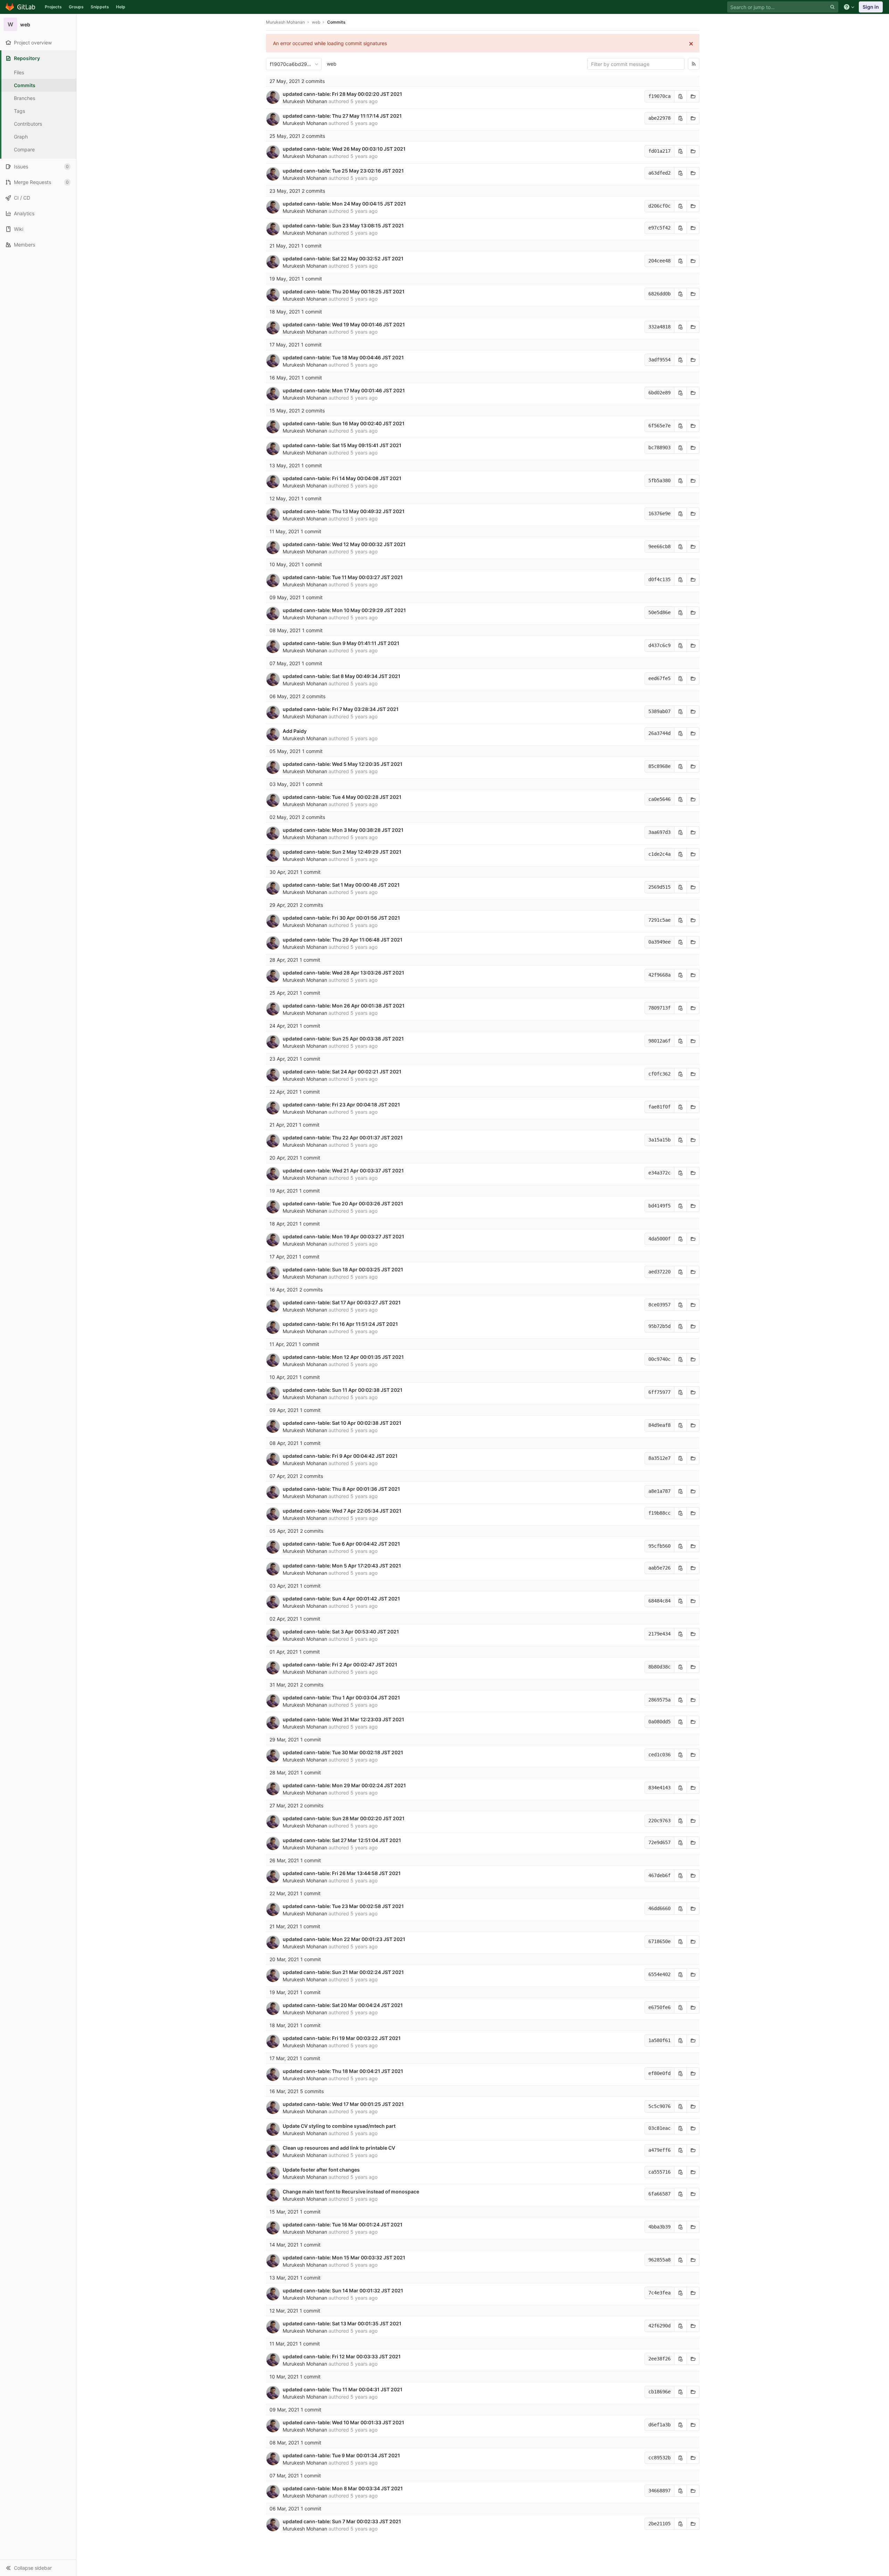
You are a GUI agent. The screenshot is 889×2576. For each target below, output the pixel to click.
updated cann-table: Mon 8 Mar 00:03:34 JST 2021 (343, 2488)
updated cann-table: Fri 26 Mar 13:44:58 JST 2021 (342, 1873)
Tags (19, 111)
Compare (24, 149)
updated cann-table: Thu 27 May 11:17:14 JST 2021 (342, 116)
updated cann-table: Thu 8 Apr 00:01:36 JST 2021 (341, 1489)
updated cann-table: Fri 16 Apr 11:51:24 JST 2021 (340, 1324)
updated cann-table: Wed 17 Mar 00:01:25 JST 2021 (343, 2104)
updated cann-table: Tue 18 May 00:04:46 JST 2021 (343, 357)
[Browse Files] (693, 96)
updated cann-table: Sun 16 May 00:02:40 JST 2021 (344, 423)
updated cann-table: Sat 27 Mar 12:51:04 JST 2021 (342, 1840)
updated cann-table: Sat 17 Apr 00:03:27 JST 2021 (342, 1302)
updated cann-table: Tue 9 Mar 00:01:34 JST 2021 (341, 2455)
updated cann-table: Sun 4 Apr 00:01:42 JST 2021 (341, 1599)
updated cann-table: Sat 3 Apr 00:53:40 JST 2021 (341, 1632)
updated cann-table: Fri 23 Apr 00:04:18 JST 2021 (341, 1105)
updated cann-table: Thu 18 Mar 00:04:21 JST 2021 (343, 2071)
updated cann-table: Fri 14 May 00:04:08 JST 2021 (342, 478)
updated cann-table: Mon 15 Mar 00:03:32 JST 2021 (344, 2257)
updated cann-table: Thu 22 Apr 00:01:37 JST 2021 (343, 1138)
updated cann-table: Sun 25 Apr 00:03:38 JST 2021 (343, 1039)
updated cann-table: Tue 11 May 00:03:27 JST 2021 (343, 577)
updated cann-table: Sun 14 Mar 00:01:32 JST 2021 (343, 2290)
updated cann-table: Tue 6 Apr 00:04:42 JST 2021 (341, 1544)
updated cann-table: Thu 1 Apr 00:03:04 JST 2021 (341, 1697)
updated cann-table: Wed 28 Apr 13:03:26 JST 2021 (343, 973)
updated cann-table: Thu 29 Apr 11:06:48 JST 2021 (343, 940)
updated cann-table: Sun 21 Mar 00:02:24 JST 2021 (343, 1972)
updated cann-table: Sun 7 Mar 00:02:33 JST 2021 (342, 2521)
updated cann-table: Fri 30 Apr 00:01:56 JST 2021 (341, 918)
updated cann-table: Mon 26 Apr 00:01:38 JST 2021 (344, 1006)
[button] (38, 2568)
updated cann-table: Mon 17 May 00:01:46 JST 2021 (344, 390)
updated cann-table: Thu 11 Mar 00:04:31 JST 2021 (343, 2389)
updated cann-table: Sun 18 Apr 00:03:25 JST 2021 (343, 1269)
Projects (53, 7)
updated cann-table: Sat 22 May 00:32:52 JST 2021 (343, 258)
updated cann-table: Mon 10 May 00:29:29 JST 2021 (344, 610)
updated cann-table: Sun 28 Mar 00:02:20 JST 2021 (344, 1818)
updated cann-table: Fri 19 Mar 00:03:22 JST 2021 (342, 2038)
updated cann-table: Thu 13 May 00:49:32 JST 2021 (344, 511)
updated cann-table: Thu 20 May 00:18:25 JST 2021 (344, 291)
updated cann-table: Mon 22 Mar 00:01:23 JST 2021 (344, 1939)
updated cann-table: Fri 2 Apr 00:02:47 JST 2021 (340, 1665)
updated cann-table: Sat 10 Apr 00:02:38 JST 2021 (342, 1423)
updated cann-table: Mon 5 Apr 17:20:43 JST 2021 (342, 1566)
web (332, 64)
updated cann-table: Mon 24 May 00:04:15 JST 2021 (344, 204)
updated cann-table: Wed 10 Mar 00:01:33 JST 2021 (343, 2422)
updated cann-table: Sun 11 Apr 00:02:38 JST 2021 (343, 1390)
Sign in (871, 7)
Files (19, 72)
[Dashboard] (21, 7)
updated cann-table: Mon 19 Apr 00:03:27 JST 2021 (343, 1236)
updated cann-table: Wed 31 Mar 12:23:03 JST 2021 (343, 1719)
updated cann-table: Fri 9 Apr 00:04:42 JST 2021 (340, 1456)
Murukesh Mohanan (285, 22)
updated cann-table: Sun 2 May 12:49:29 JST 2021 (342, 852)
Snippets (100, 7)
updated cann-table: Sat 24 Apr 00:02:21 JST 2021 (342, 1072)
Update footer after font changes (321, 2170)
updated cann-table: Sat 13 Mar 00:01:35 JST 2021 (342, 2323)
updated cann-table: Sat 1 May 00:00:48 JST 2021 (341, 885)
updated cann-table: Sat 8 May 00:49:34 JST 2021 (342, 676)
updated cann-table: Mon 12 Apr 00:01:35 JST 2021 (343, 1357)
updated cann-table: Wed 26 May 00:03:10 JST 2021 (344, 149)
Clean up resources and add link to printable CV (339, 2148)
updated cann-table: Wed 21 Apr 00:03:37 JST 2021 (343, 1170)
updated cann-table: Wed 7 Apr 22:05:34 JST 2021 (342, 1511)
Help (121, 7)
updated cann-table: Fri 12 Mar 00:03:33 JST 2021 (342, 2356)
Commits (25, 85)
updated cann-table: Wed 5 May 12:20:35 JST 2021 (343, 764)
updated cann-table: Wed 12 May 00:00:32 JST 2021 (344, 544)
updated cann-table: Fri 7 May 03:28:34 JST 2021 (341, 709)
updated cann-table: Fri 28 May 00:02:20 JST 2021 (342, 94)
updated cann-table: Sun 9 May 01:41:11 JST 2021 (341, 643)
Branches (24, 98)
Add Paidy (295, 731)
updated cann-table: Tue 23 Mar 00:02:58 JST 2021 (343, 1906)
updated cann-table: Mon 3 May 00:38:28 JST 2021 (343, 830)
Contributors (28, 124)
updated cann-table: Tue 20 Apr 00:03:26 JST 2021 (343, 1203)
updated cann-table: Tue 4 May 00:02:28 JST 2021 (342, 797)
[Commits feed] (694, 64)
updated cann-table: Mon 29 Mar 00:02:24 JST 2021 (344, 1785)
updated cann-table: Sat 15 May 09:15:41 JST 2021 (342, 445)
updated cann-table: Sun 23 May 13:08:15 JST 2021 (343, 225)
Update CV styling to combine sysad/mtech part (339, 2126)
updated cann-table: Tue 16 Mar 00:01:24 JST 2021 (343, 2224)
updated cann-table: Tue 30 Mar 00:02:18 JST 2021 (343, 1752)
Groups (76, 7)
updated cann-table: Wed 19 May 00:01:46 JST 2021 (344, 324)
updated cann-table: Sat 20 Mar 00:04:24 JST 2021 (343, 2005)
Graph (21, 137)
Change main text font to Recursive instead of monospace (351, 2192)
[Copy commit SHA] (681, 96)
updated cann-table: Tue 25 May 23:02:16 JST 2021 (343, 171)
